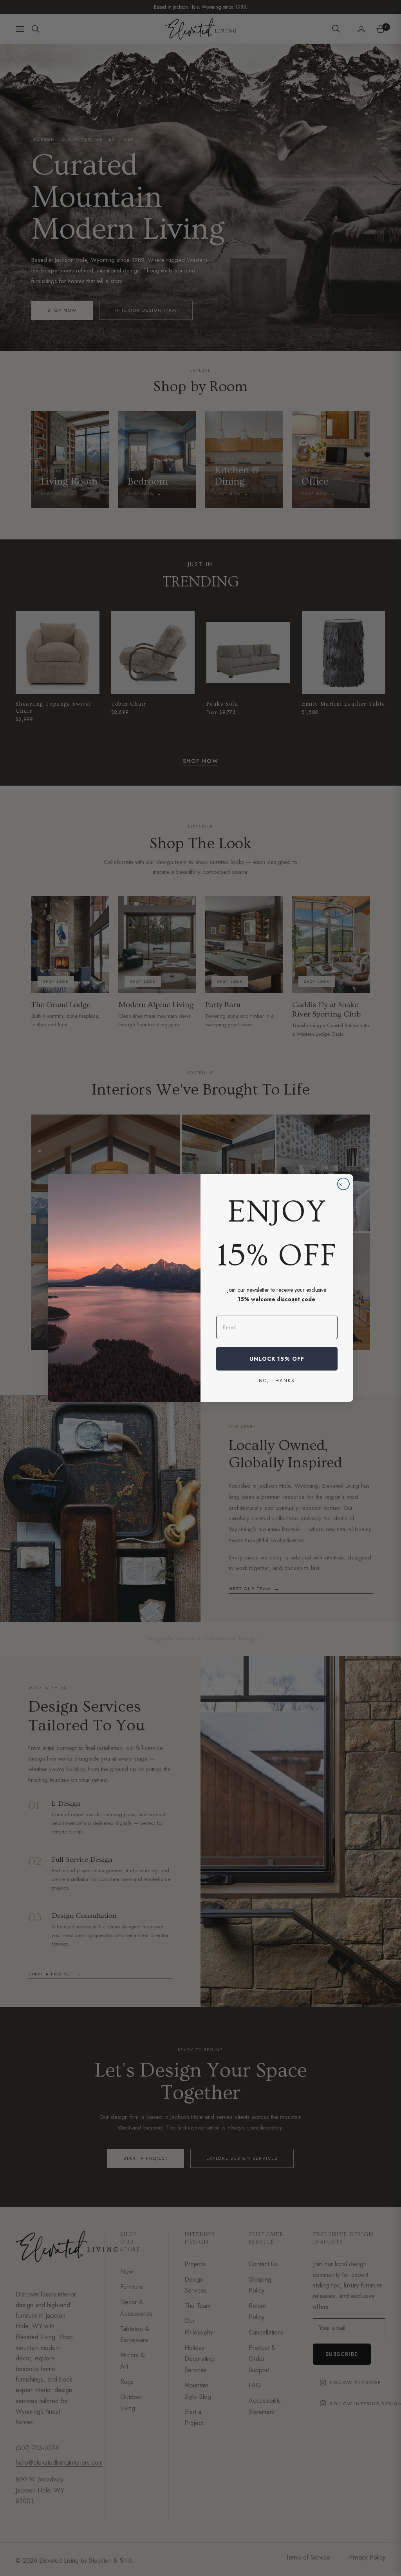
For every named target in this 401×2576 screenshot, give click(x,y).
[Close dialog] (343, 1184)
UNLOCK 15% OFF (277, 1359)
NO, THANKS (277, 1380)
